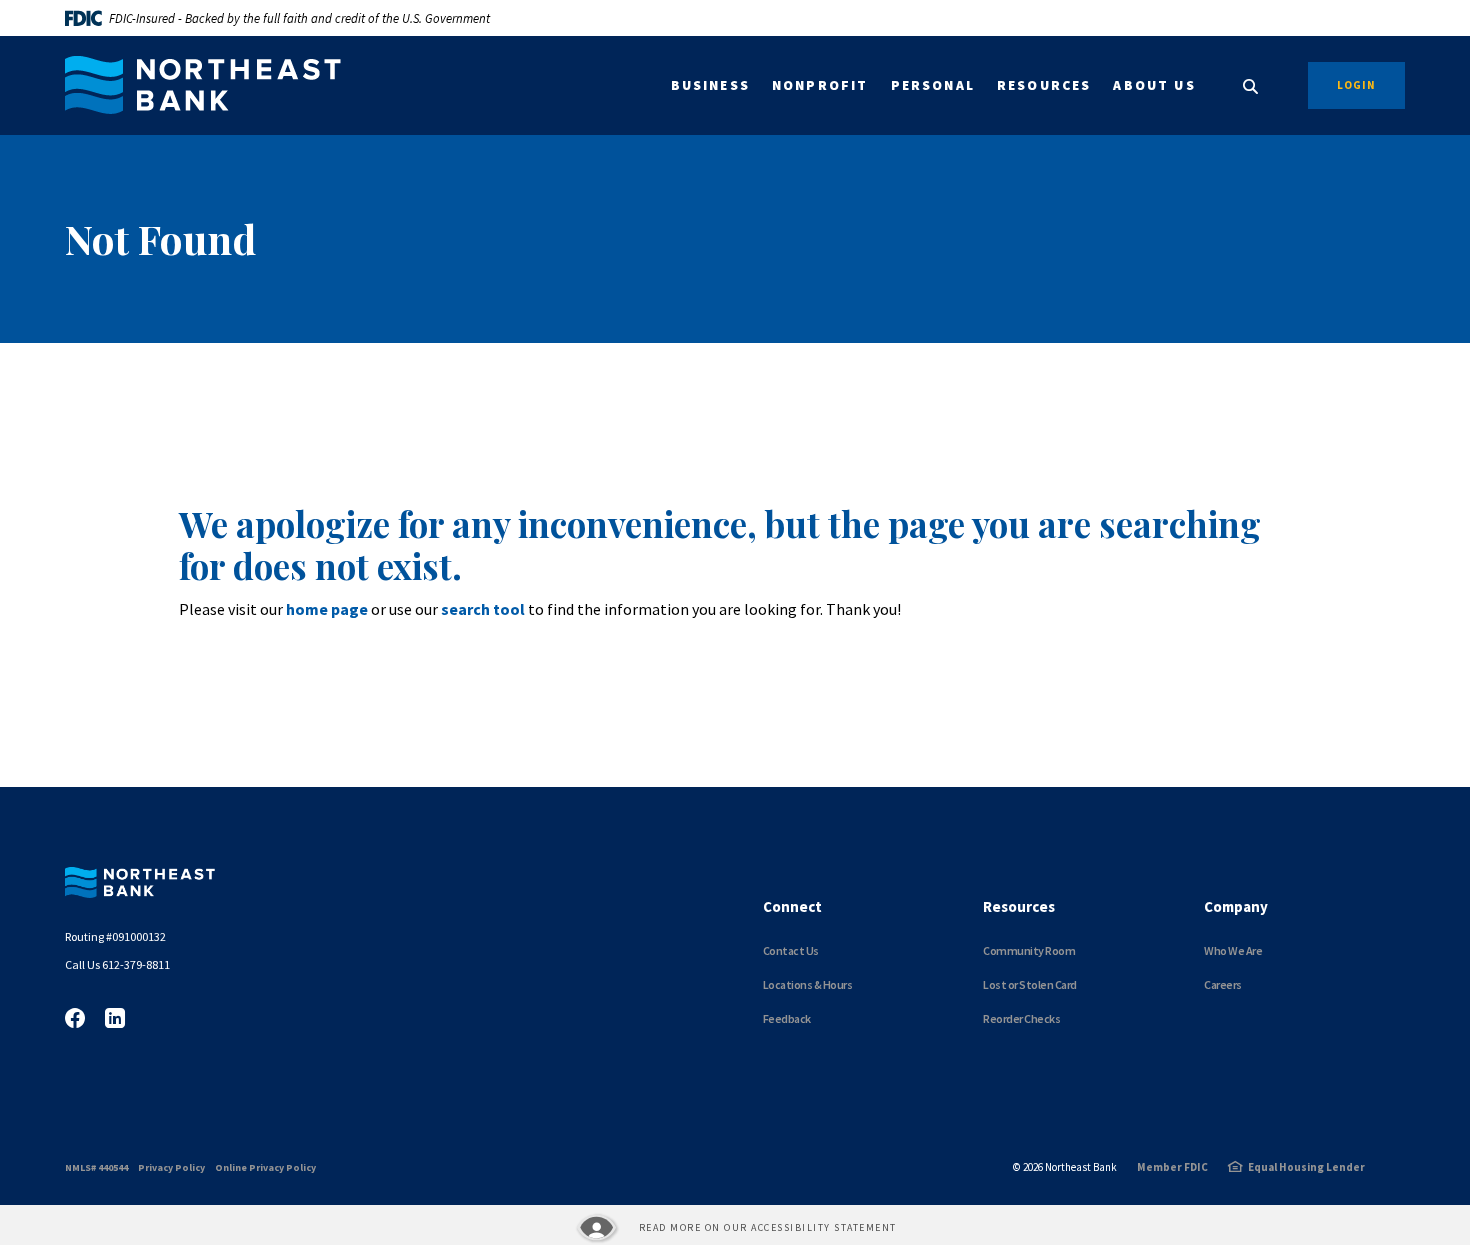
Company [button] (1236, 906)
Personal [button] (933, 85)
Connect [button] (792, 906)
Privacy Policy (171, 1167)
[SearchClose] (1251, 86)
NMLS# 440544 (96, 1167)
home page (327, 609)
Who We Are (1233, 950)
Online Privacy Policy (265, 1167)
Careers (1223, 984)
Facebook (75, 1018)
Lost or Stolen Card (1030, 984)
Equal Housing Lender (1306, 1167)
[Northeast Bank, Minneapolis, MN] (203, 85)
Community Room (1029, 950)
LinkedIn (115, 1018)
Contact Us (791, 950)
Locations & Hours (808, 984)
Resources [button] (1044, 85)
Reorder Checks (1021, 1018)
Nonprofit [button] (820, 85)
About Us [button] (1154, 85)
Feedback (787, 1018)
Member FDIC (1172, 1167)
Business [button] (710, 85)
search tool (483, 609)
